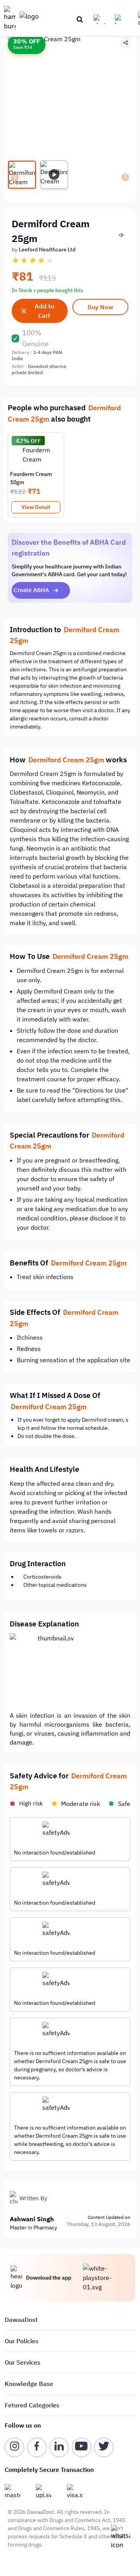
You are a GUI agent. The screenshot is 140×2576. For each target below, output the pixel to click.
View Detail (36, 507)
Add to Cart (44, 311)
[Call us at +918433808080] (102, 19)
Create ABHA (31, 590)
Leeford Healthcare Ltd (47, 249)
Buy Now (100, 307)
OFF (36, 441)
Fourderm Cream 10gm (31, 478)
